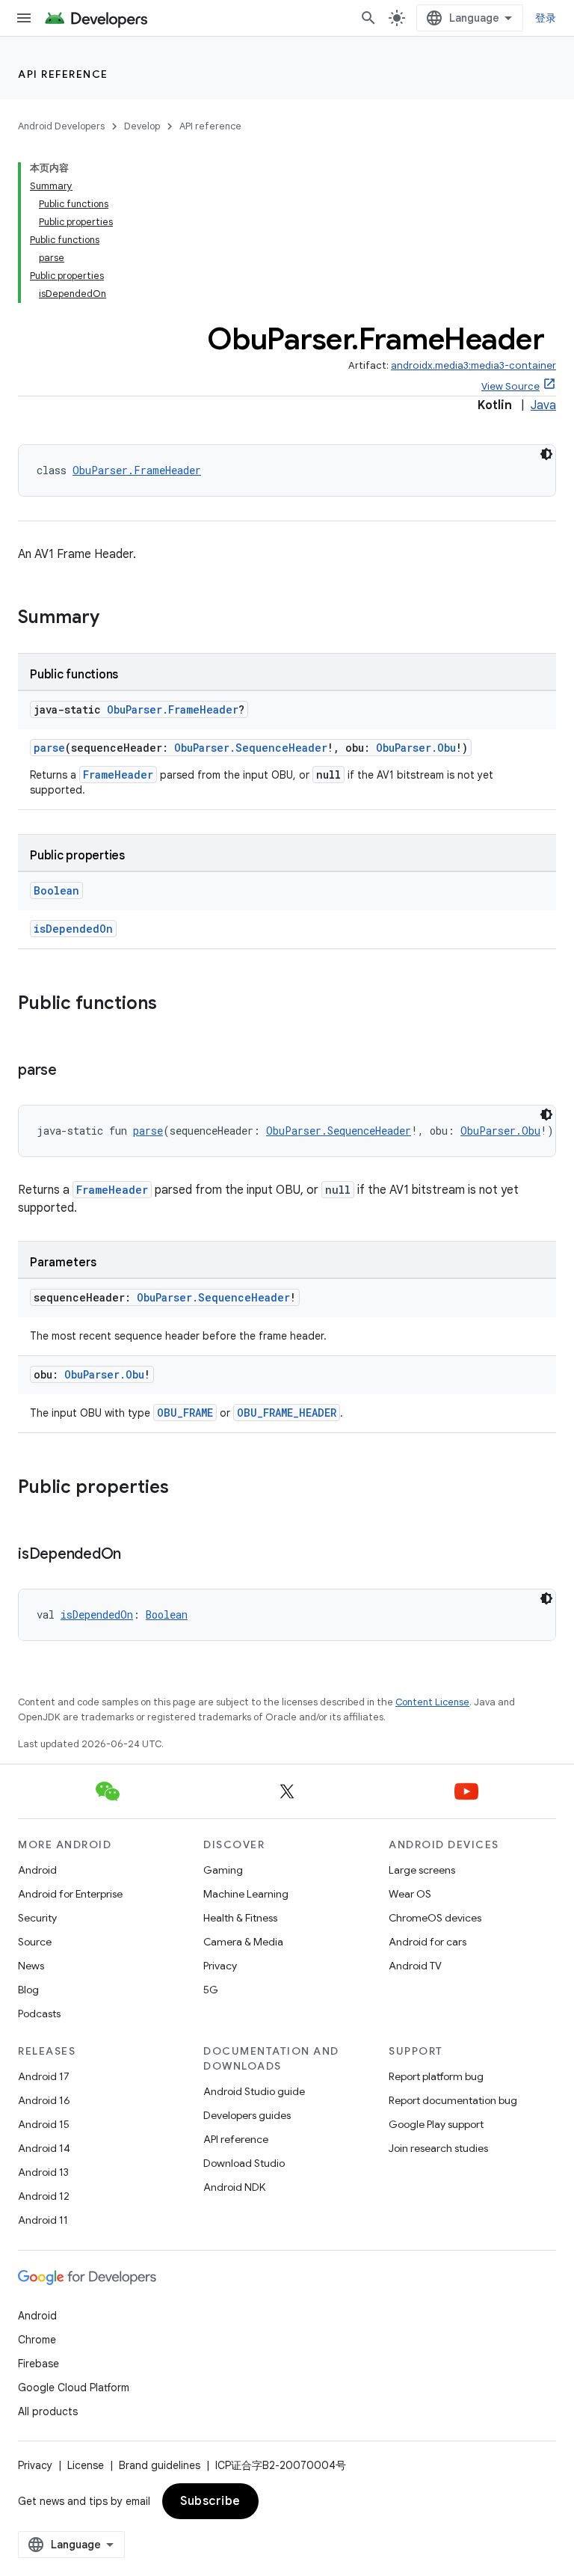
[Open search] (368, 18)
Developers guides (247, 2115)
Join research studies (438, 2148)
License (86, 2465)
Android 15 (44, 2124)
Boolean (56, 890)
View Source (510, 386)
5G (211, 1990)
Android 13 (43, 2172)
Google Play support (436, 2124)
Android (37, 1870)
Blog (28, 1990)
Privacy (220, 1966)
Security (37, 1918)
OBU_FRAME (185, 1413)
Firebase (38, 2364)
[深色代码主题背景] (546, 454)
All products (48, 2411)
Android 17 (44, 2076)
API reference (63, 74)
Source (35, 1942)
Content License (432, 1702)
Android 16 (44, 2100)
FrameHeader (118, 775)
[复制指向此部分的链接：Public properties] (184, 1488)
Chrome (37, 2340)
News (31, 1966)
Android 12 (44, 2196)
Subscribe (210, 2501)
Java (543, 405)
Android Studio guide (254, 2091)
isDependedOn (73, 929)
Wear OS (410, 1894)
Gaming (223, 1870)
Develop (142, 126)
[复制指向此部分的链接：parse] (72, 1071)
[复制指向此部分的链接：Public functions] (172, 1005)
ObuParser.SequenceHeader (251, 748)
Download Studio (244, 2163)
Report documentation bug (453, 2100)
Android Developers (61, 126)
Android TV (415, 1966)
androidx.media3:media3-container (473, 365)
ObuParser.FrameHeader (137, 470)
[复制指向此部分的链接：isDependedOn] (136, 1555)
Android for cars (428, 1942)
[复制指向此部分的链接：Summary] (114, 619)
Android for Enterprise (70, 1894)
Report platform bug (436, 2076)
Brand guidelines (160, 2465)
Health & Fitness (240, 1918)
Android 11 (43, 2220)
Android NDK (234, 2187)
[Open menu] (24, 18)
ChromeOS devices (435, 1918)
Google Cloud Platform (74, 2388)
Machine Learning (246, 1894)
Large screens (422, 1870)
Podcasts (39, 2014)
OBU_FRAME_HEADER (287, 1413)
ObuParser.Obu (416, 748)
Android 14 (44, 2148)
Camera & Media (243, 1942)
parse (49, 748)
